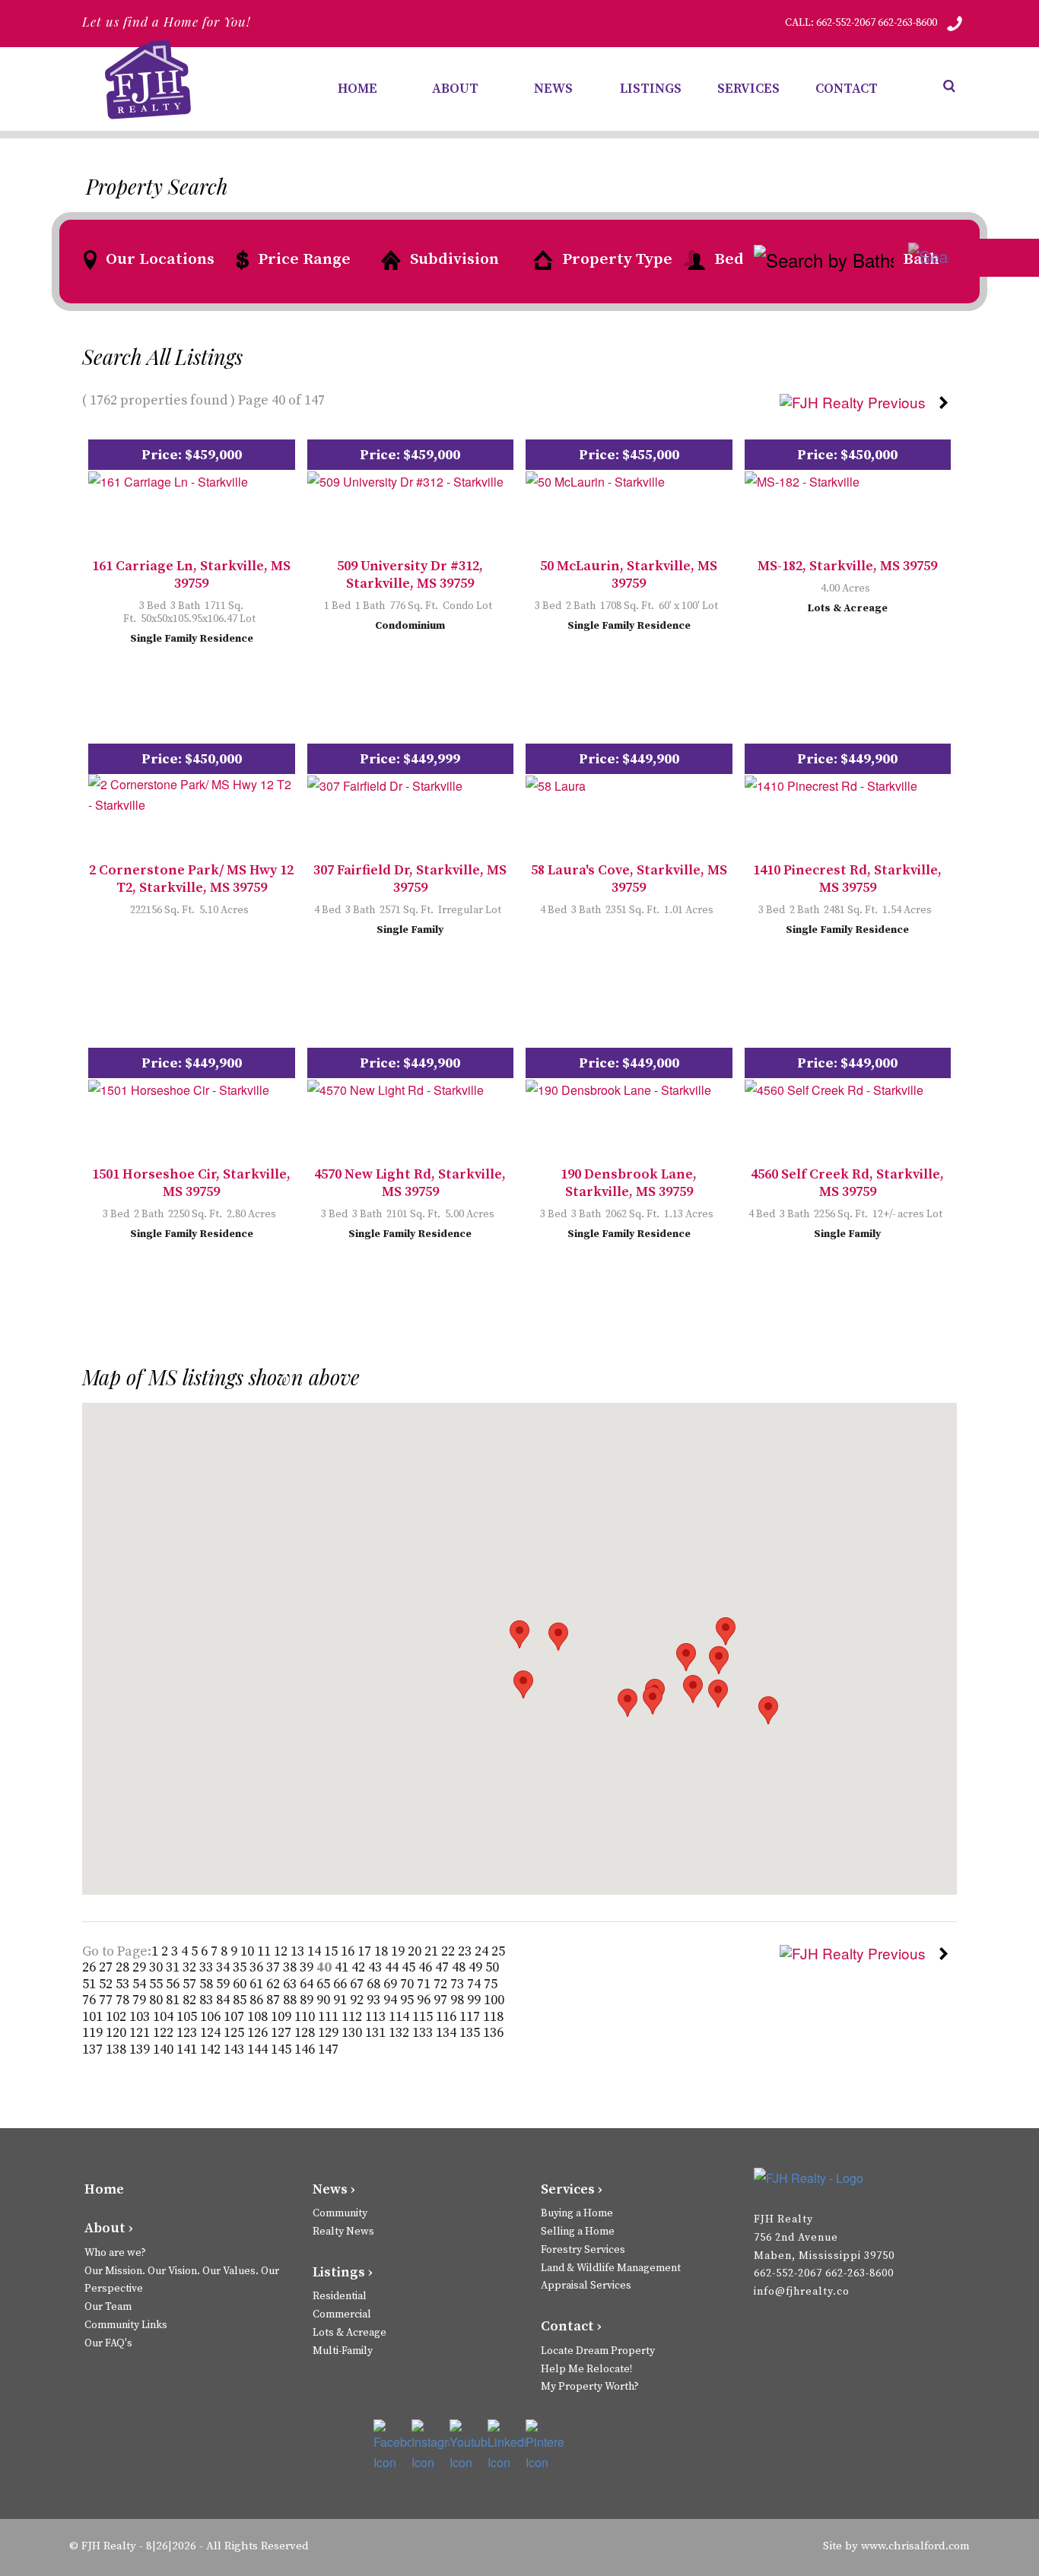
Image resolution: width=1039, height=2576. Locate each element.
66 (342, 1984)
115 (424, 2017)
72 (442, 1984)
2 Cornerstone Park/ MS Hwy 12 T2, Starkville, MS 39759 (191, 879)
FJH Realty (109, 2546)
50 (492, 1967)
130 (353, 2033)
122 (165, 2033)
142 (212, 2049)
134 (448, 2033)
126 (259, 2033)
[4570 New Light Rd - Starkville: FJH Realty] (396, 1088)
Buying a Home (577, 2213)
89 (308, 2000)
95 (408, 2000)
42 (360, 1967)
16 (349, 1951)
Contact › (571, 2326)
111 (330, 2017)
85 (241, 2000)
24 (483, 1951)
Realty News (343, 2232)
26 (91, 1967)
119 (94, 2033)
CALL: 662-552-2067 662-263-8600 (861, 23)
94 (392, 2000)
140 (165, 2049)
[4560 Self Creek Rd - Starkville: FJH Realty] (834, 1088)
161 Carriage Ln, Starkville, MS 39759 (191, 575)
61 (258, 1984)
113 (377, 2017)
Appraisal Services (586, 2286)
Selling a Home (578, 2232)
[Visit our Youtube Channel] (469, 2446)
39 (308, 1967)
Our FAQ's (108, 2343)
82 (191, 2000)
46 (427, 1967)
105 (188, 2017)
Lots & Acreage (350, 2333)
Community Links (126, 2325)
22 (450, 1951)
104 (165, 2017)
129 (330, 2033)
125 (235, 2033)
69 (392, 1984)
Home (104, 2189)
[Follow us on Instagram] (431, 2446)
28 (124, 1967)
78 (124, 2000)
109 (283, 2017)
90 (325, 2000)
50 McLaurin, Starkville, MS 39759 (629, 575)
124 (212, 2033)
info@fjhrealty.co (802, 2292)
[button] (726, 1631)
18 (383, 1951)
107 (235, 2017)
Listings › (343, 2272)
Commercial (342, 2314)
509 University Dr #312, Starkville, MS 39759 (410, 575)
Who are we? (115, 2253)
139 (141, 2049)
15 (332, 1951)
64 (308, 1984)
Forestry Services (583, 2250)
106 (212, 2017)
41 (343, 1967)
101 (94, 2017)
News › (334, 2189)
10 (249, 1951)
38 (291, 1967)
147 (328, 2049)
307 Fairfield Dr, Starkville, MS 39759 (410, 879)
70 (408, 1984)
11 (265, 1951)
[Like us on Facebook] (392, 2446)
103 (141, 2017)
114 (400, 2017)
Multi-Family (343, 2351)
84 (224, 2000)
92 (358, 2000)
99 (475, 2000)
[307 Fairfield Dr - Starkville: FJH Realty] (385, 784)
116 (448, 2017)
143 (235, 2049)
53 (124, 1984)
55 (157, 1984)
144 (259, 2049)
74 (475, 1984)
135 (471, 2033)
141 (188, 2049)
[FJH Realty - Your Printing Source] (830, 2177)
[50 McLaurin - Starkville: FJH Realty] (595, 480)
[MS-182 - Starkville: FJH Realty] (802, 480)
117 (471, 2017)
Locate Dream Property (598, 2351)
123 (188, 2033)
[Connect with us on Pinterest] (545, 2446)
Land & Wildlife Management (611, 2268)
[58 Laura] (556, 784)
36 (258, 1967)
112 (353, 2017)
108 (259, 2017)
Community (340, 2213)
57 (191, 1984)
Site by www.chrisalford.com (896, 2546)
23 (466, 1951)
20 (416, 1951)
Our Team (108, 2307)
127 (283, 2033)
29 (141, 1967)
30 (157, 1967)
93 (375, 2000)
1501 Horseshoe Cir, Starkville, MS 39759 (191, 1183)
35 (241, 1967)
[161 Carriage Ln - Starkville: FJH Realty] (168, 480)
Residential (340, 2296)
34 (224, 1967)
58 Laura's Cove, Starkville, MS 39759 (629, 879)
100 (494, 2000)
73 (459, 1984)
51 (91, 1984)
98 (459, 2000)
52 (107, 1984)
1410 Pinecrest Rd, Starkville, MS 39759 (847, 879)
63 (291, 1984)
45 (410, 1967)
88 (291, 2000)
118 (493, 2017)
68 (375, 1984)
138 (118, 2049)
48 (460, 1967)
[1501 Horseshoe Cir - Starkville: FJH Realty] (179, 1088)
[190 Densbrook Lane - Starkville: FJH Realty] (618, 1088)
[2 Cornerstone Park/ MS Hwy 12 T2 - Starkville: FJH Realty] (192, 793)
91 (342, 2000)
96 (425, 2000)
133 (424, 2033)
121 (141, 2033)
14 (316, 1951)
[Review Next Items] (947, 400)
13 (299, 1951)
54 (141, 1984)
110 (306, 2017)
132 (400, 2033)
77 (107, 2000)
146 (306, 2049)
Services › (572, 2189)
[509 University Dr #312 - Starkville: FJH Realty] (405, 480)
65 (325, 1984)
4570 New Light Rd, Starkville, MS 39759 (410, 1183)
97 (442, 2000)
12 (282, 1951)
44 (393, 1967)
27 (107, 1967)
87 (275, 2000)
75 (491, 1984)
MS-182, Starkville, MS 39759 (847, 566)
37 (275, 1967)
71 (425, 1984)
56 (174, 1984)
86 (258, 2000)
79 (141, 2000)
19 (399, 1951)
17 (366, 1951)
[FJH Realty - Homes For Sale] (151, 80)
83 (208, 2000)
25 (498, 1951)
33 (208, 1967)
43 (377, 1967)
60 (241, 1984)
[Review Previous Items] (858, 400)
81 (174, 2000)
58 (208, 1984)
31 (174, 1967)
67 (358, 1984)
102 (118, 2017)
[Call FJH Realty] (955, 23)
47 (443, 1967)
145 (283, 2049)
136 (493, 2033)
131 (377, 2033)
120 (118, 2033)
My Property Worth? (590, 2387)
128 (306, 2033)
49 (477, 1967)
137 (94, 2049)
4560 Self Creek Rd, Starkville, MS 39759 (847, 1183)
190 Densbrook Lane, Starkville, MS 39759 (629, 1183)
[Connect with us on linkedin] (507, 2446)
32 (191, 1967)
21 (433, 1951)
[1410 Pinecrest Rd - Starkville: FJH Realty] (831, 784)
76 (91, 2000)
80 (157, 2000)
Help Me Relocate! (586, 2369)
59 (224, 1984)
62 (275, 1984)
